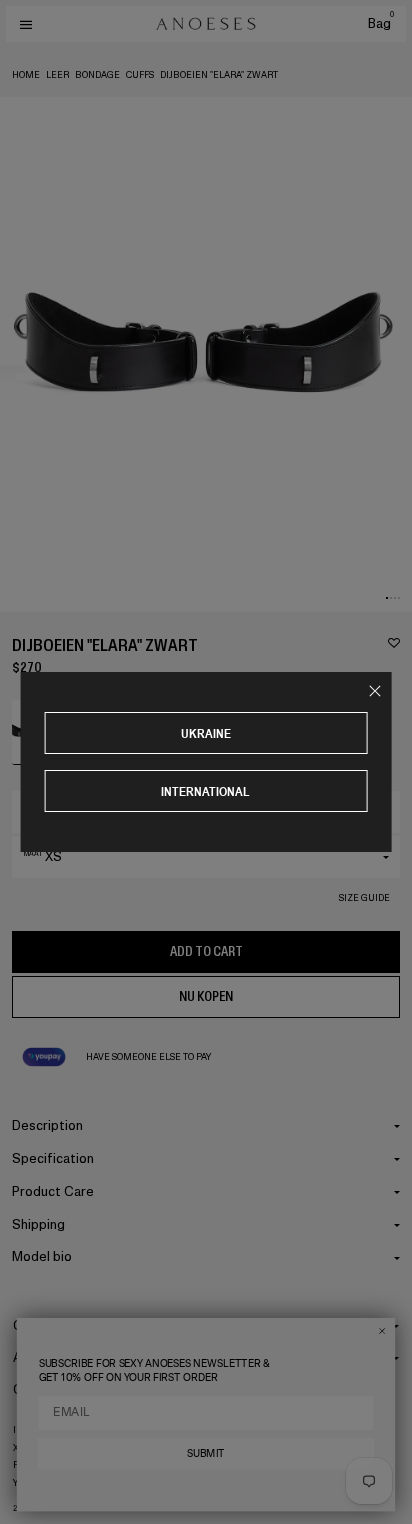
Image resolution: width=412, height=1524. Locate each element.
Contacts (42, 1389)
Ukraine (206, 733)
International (205, 791)
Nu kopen (206, 996)
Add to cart (206, 951)
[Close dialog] (382, 1331)
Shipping (38, 1224)
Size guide (364, 898)
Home (26, 75)
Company (42, 1325)
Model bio (42, 1256)
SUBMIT (206, 1454)
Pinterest (37, 1465)
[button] (387, 598)
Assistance (47, 1357)
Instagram (39, 1430)
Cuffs (140, 75)
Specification (53, 1158)
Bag (381, 23)
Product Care (53, 1191)
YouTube (34, 1483)
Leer (57, 75)
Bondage (97, 75)
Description (47, 1125)
